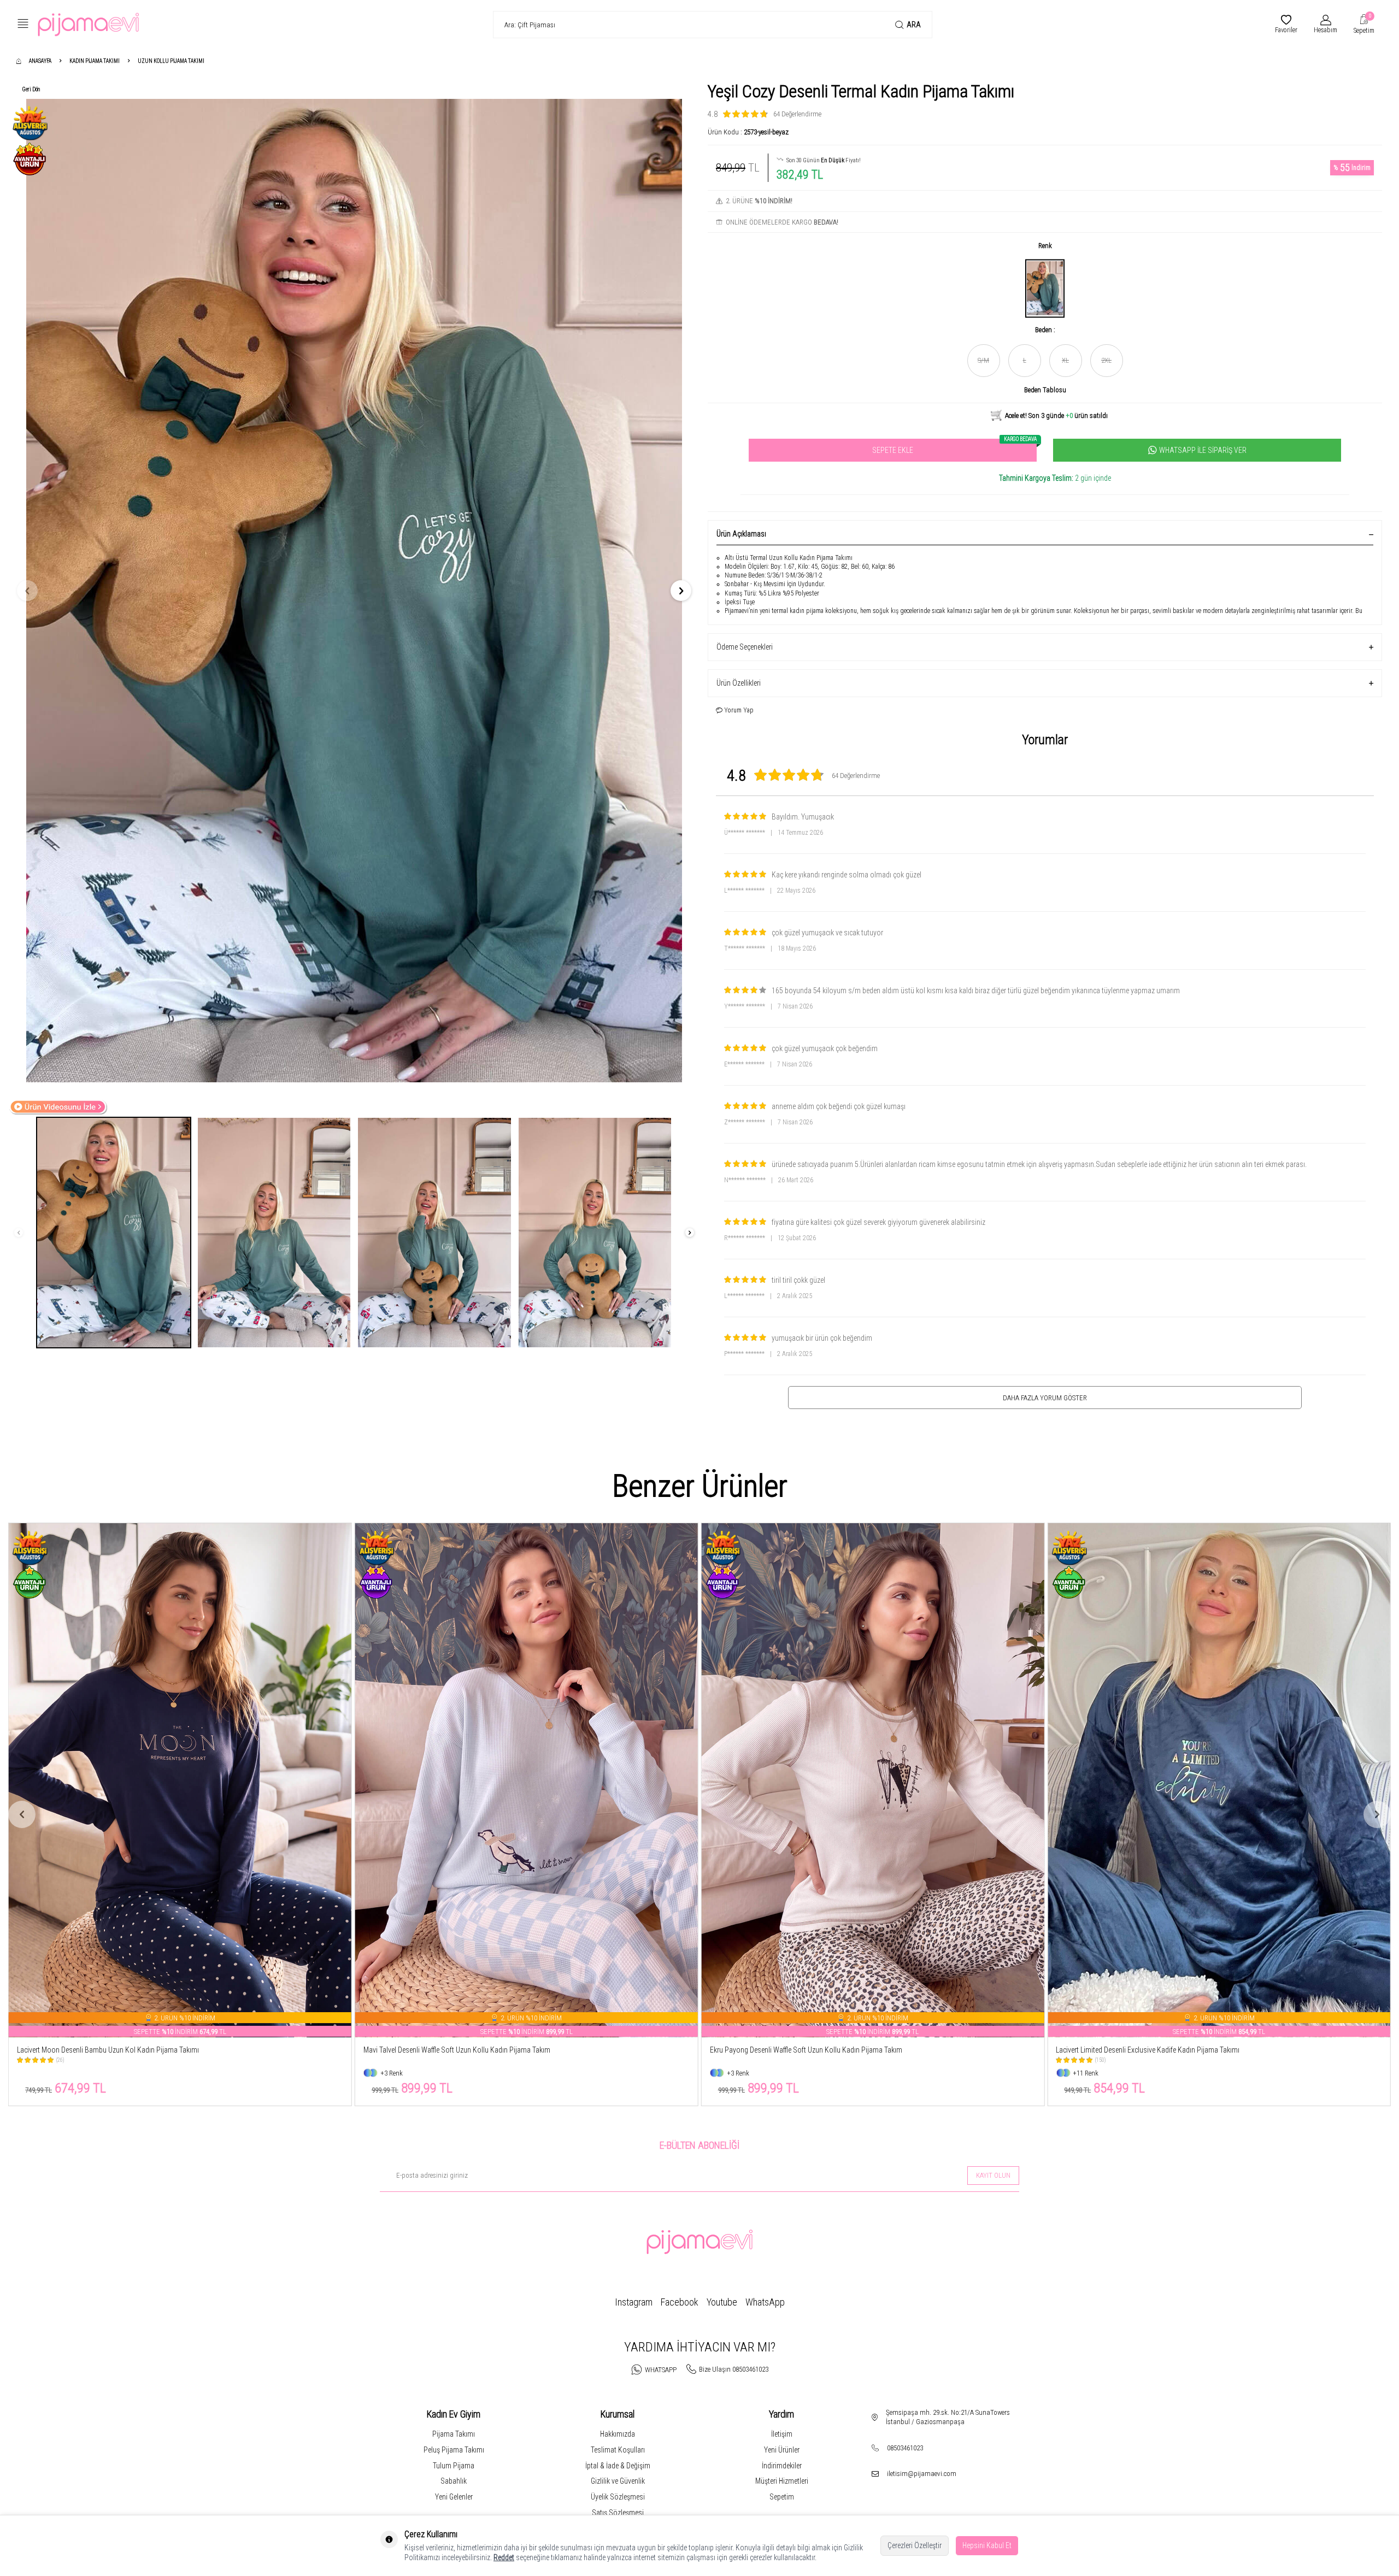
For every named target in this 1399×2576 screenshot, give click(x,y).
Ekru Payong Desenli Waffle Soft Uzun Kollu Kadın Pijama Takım (460, 2050)
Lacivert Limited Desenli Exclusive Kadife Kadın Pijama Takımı (803, 2050)
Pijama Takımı (454, 2434)
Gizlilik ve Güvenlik (618, 2481)
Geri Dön (31, 89)
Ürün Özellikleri (739, 683)
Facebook (680, 2302)
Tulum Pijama (454, 2466)
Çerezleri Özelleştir (915, 2545)
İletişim (782, 2434)
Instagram (634, 2302)
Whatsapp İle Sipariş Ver (1203, 450)
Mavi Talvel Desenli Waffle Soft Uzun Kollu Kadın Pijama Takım (110, 2050)
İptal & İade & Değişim (618, 2466)
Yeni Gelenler (454, 2497)
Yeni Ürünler (782, 2450)
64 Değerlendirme (797, 114)
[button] (27, 591)
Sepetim (782, 2497)
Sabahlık (454, 2481)
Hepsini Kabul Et (987, 2545)
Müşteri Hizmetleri (782, 2481)
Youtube (722, 2302)
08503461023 (905, 2448)
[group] (354, 591)
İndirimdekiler (782, 2466)
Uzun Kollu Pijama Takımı (171, 61)
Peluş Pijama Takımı (454, 2450)
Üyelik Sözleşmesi (618, 2497)
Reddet (504, 2557)
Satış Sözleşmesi (618, 2513)
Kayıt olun (993, 2175)
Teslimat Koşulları (618, 2450)
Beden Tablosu (1045, 390)
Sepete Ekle (954, 447)
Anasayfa (40, 61)
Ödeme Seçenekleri (745, 647)
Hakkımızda (618, 2434)
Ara (914, 25)
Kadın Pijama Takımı (95, 61)
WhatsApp (765, 2302)
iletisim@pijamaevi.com (922, 2474)
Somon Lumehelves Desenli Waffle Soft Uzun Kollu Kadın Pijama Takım (1163, 2050)
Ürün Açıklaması (741, 534)
